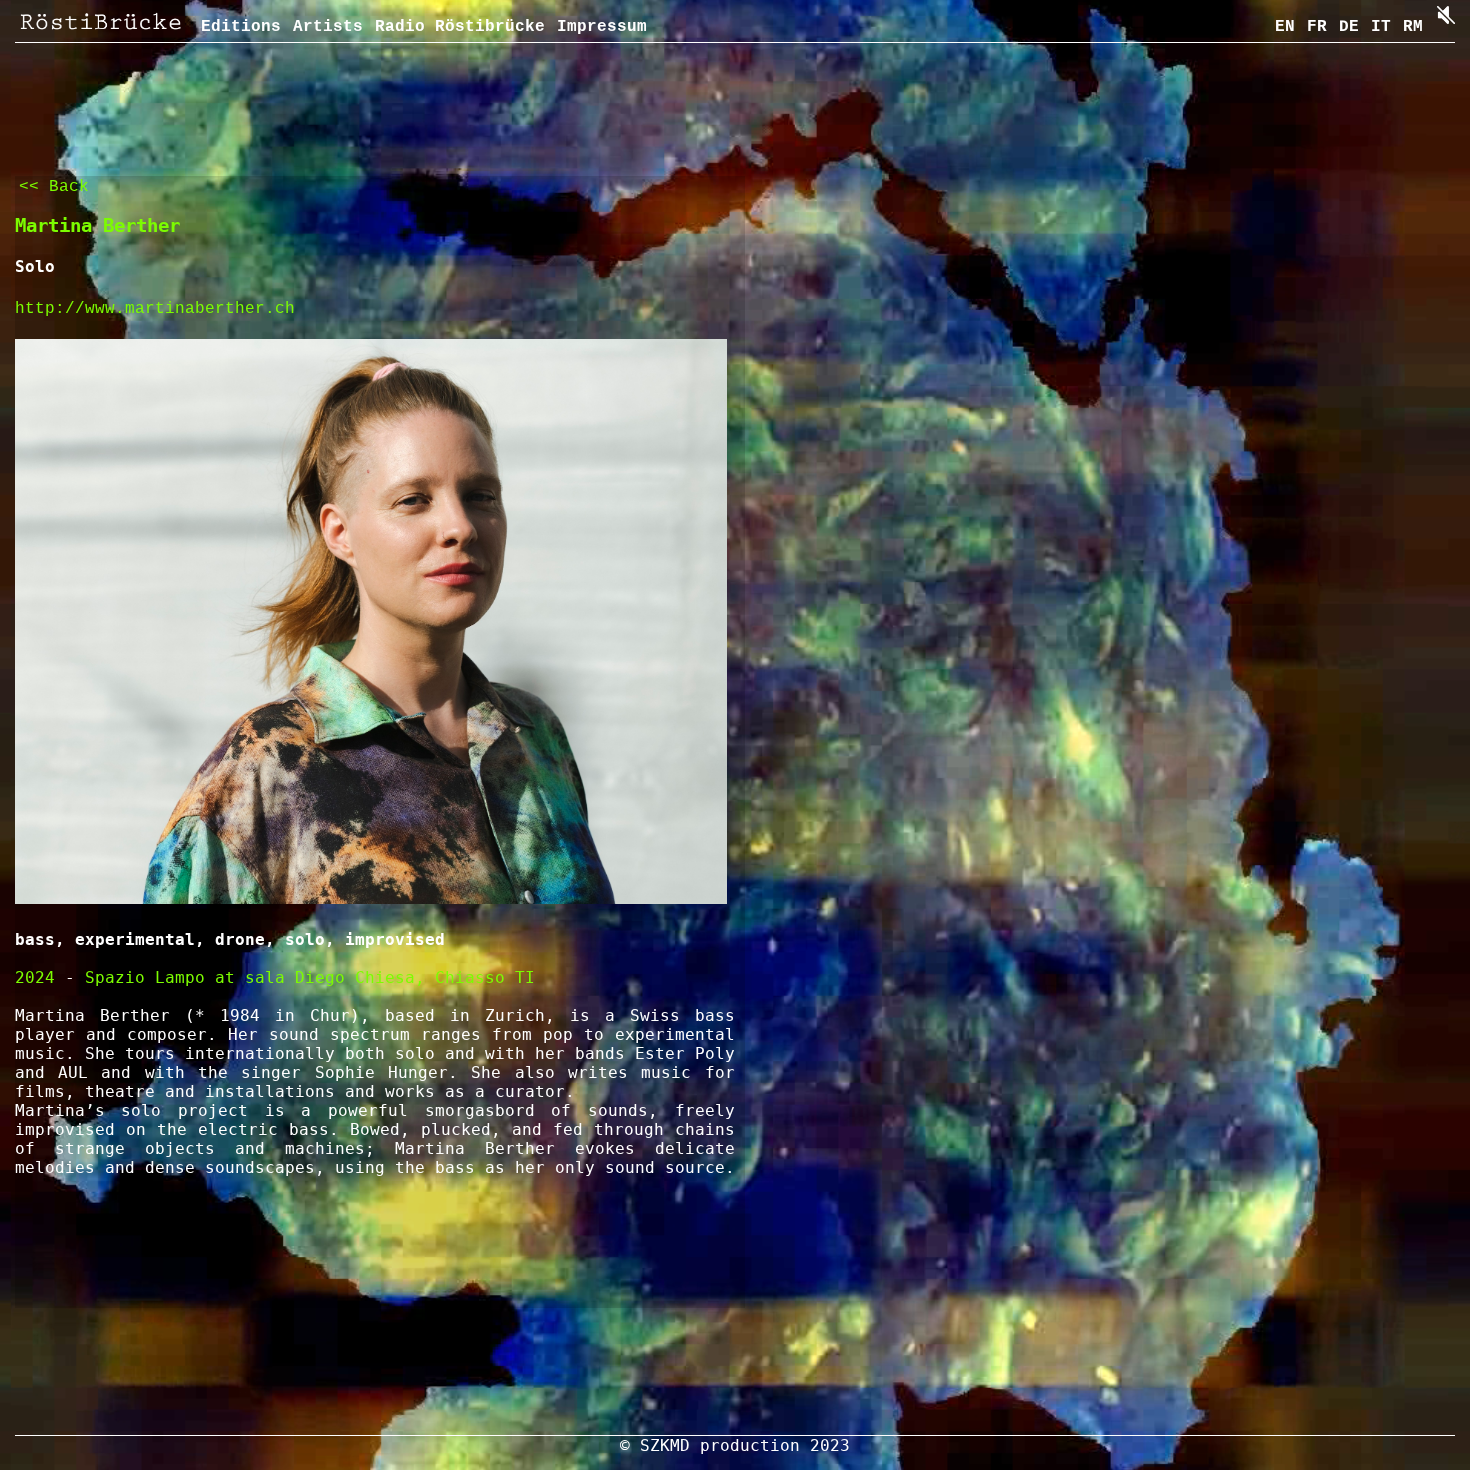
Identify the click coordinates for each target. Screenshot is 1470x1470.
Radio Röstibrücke (460, 27)
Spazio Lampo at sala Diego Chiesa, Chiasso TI (310, 977)
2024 (35, 977)
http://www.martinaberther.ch (155, 309)
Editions (241, 27)
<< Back (54, 187)
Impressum (602, 27)
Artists (328, 27)
